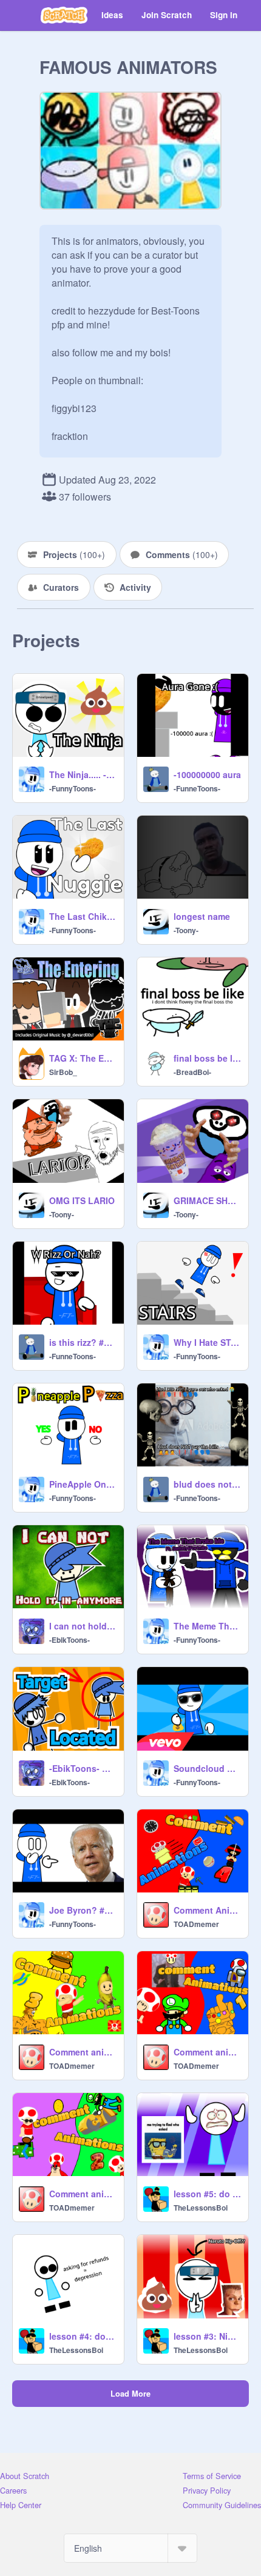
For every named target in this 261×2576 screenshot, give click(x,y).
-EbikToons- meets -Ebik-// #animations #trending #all (83, 1768)
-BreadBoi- (192, 1072)
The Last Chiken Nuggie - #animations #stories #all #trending (83, 916)
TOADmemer (196, 1924)
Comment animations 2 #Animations (83, 2194)
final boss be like (207, 1058)
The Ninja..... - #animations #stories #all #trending (83, 774)
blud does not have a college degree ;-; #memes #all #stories (207, 1484)
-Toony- (186, 930)
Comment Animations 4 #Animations (207, 1910)
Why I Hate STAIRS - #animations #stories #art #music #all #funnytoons (207, 1342)
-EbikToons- (69, 1640)
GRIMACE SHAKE (207, 1200)
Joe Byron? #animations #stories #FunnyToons (83, 1910)
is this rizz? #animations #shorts (83, 1342)
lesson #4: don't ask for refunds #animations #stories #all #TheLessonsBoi (83, 2336)
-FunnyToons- (73, 788)
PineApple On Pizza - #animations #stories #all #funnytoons (83, 1484)
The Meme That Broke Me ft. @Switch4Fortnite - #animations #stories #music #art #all (207, 1626)
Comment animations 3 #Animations (83, 2052)
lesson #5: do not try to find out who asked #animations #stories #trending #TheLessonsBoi (207, 2194)
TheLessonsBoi (201, 2208)
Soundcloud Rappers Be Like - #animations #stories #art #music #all (207, 1768)
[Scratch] (64, 15)
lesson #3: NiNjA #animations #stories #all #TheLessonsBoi (207, 2336)
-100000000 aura (207, 774)
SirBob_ (63, 1072)
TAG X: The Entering (83, 1058)
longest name (202, 916)
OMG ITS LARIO (82, 1200)
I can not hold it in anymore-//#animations (83, 1626)
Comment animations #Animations (207, 2052)
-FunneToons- (197, 788)
